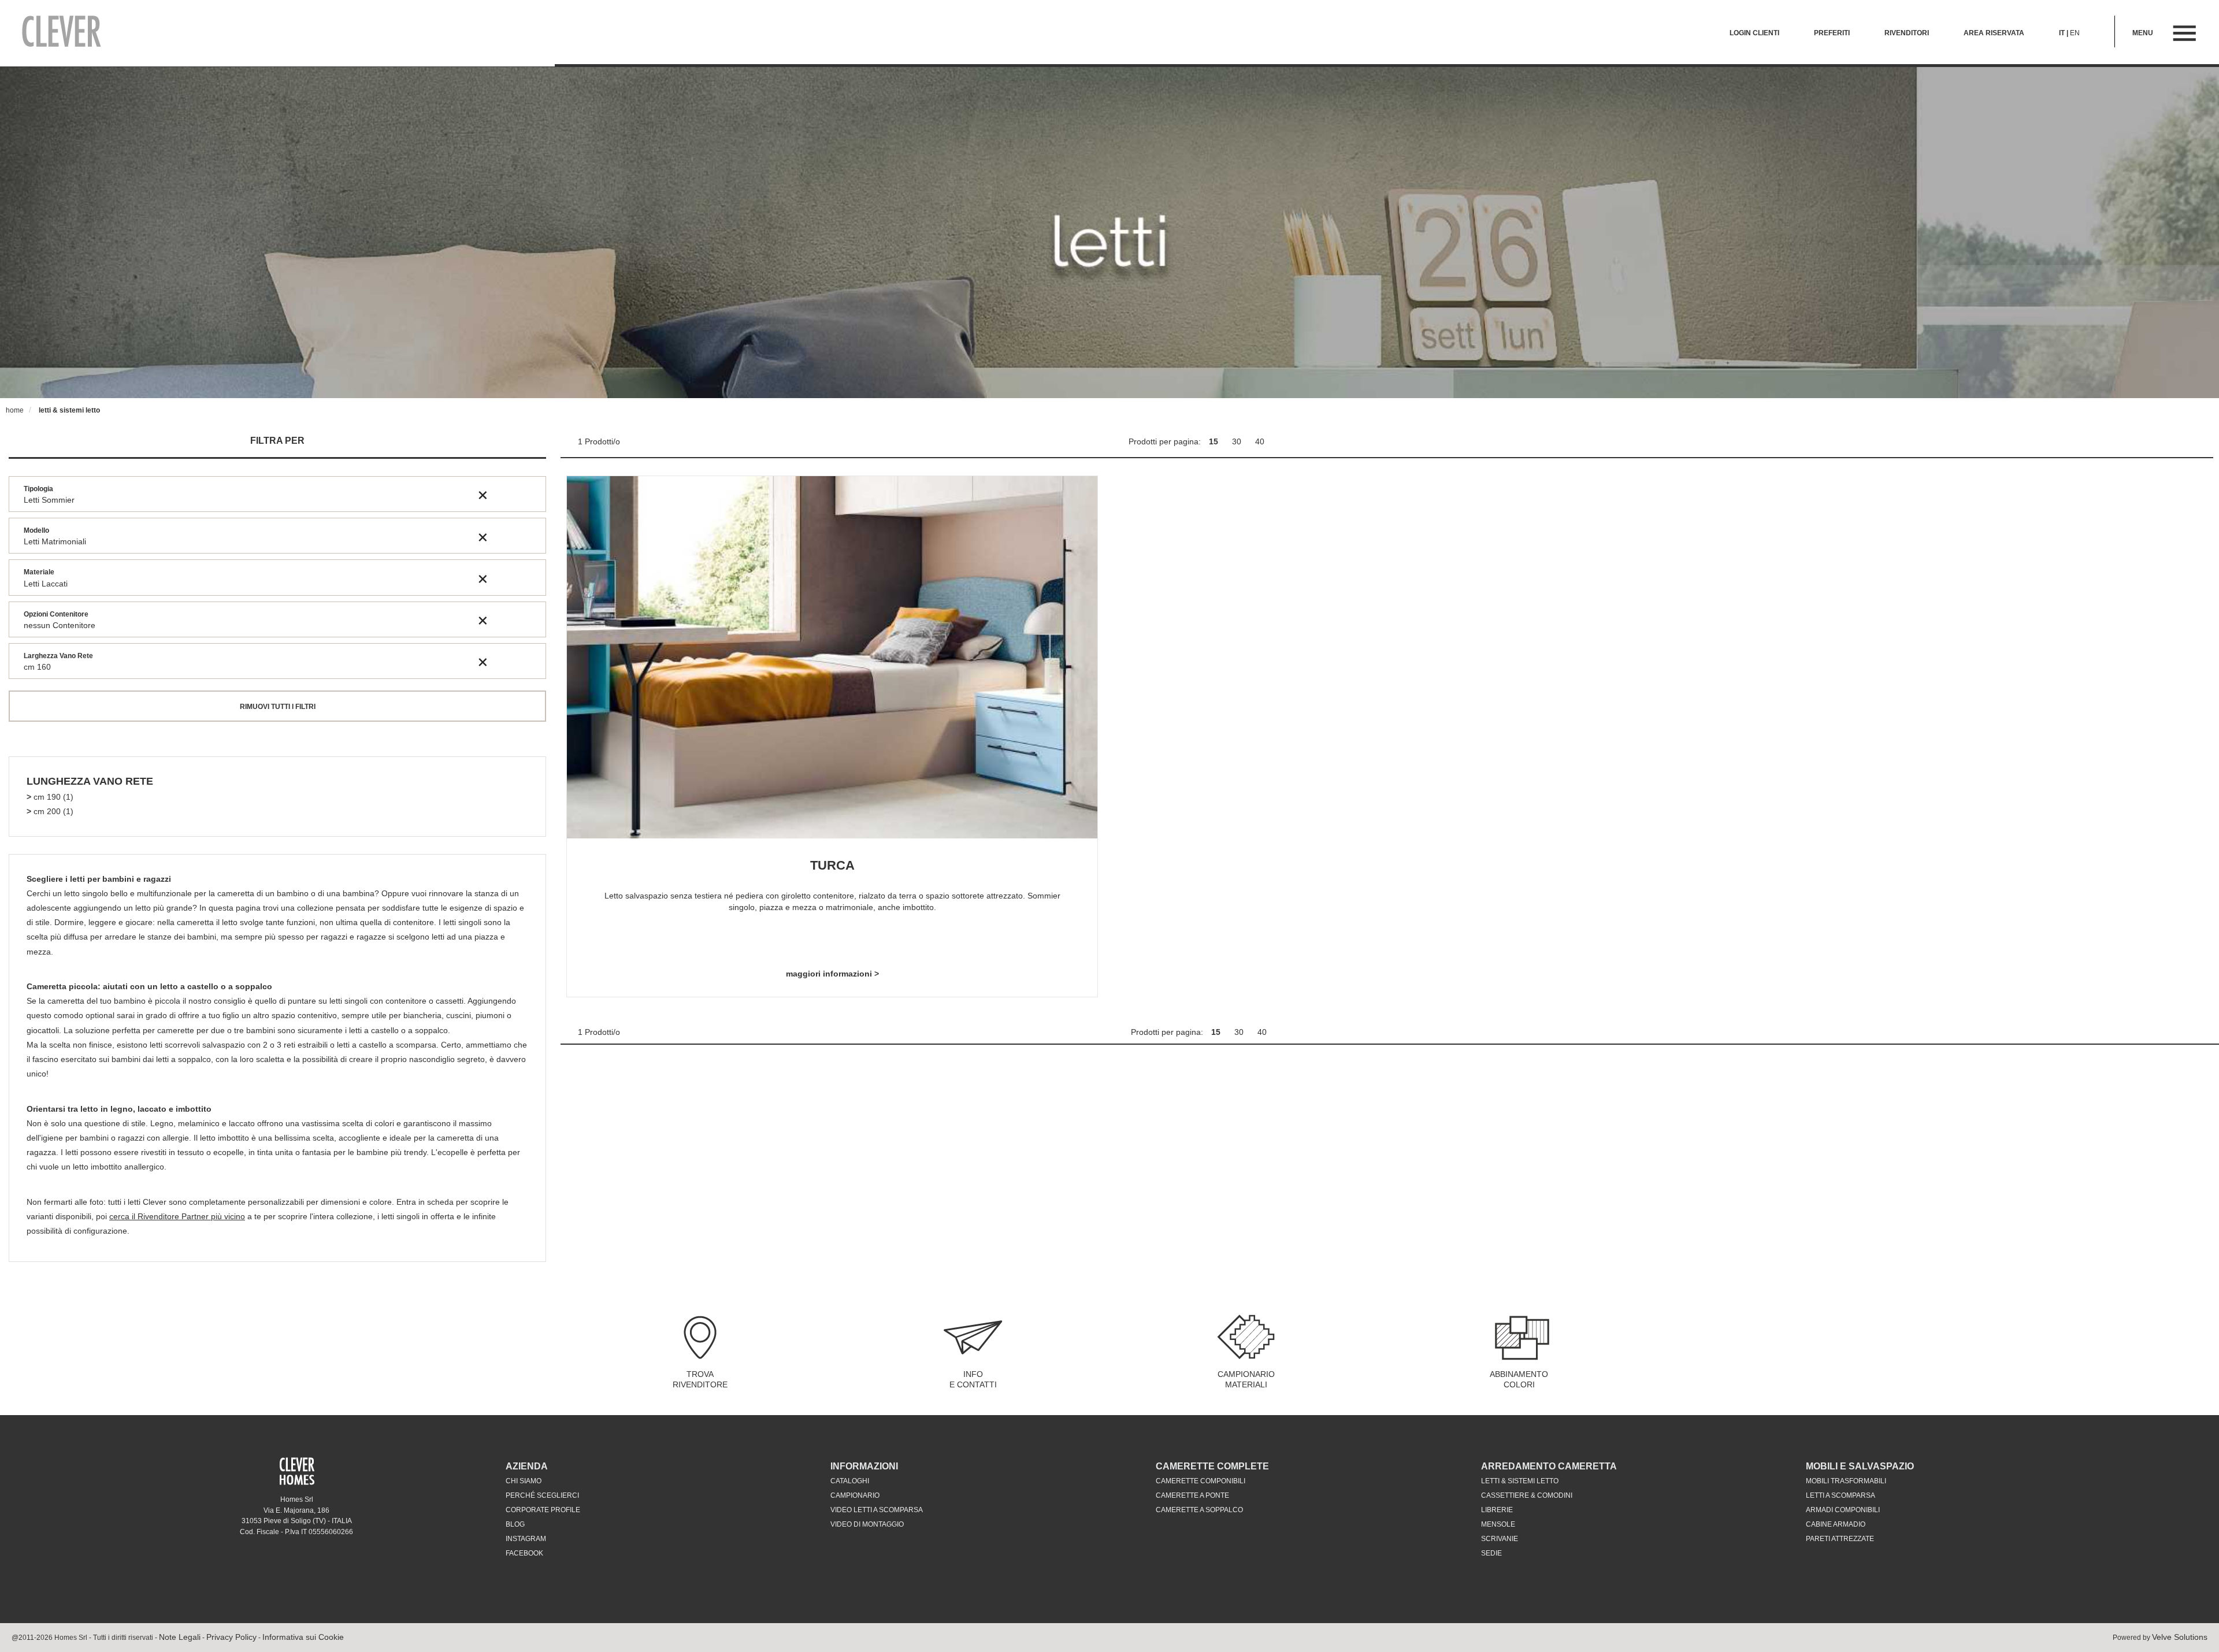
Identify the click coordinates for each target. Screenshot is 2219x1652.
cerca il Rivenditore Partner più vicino (177, 1216)
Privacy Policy (231, 1637)
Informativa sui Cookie (303, 1637)
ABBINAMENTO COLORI (1519, 1379)
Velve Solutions (2180, 1637)
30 (1238, 441)
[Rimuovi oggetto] (483, 495)
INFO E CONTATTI (973, 1379)
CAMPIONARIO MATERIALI (1246, 1379)
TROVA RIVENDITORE (700, 1379)
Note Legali (180, 1637)
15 (1215, 441)
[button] (90, 782)
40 (1260, 441)
